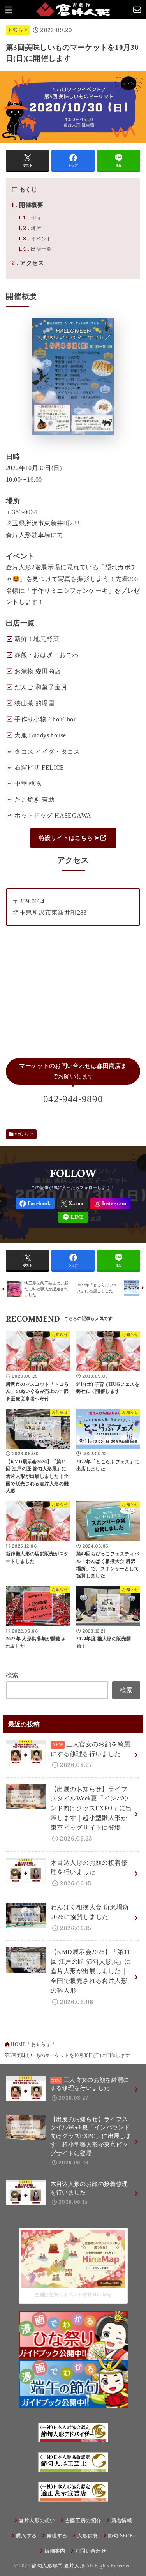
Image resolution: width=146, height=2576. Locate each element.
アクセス (28, 263)
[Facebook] (35, 1204)
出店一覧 (35, 249)
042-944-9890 (73, 1099)
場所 (30, 228)
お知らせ (18, 30)
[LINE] (73, 1217)
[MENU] (9, 10)
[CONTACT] (137, 10)
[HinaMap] (73, 2283)
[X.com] (72, 1204)
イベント (35, 239)
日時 (30, 218)
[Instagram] (110, 1204)
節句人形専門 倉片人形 (58, 2566)
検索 (12, 1675)
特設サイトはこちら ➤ (69, 838)
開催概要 (27, 205)
